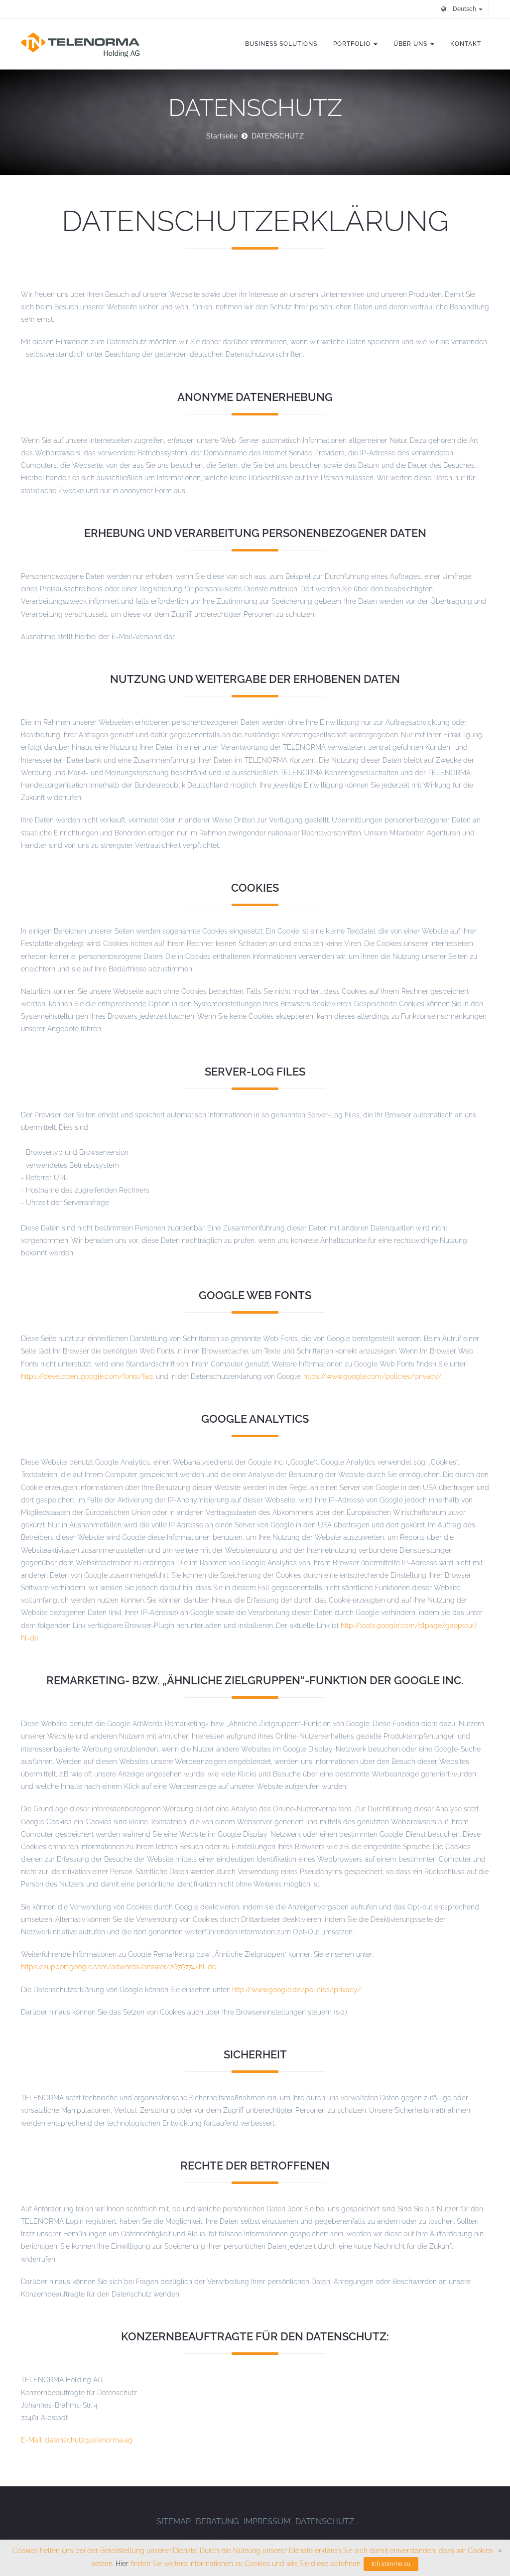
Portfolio (353, 44)
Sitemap (174, 2521)
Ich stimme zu (391, 2564)
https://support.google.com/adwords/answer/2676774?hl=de (119, 1967)
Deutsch (464, 9)
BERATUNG (217, 2521)
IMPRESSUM (267, 2521)
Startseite (222, 136)
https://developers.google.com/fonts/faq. (87, 1376)
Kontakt (466, 44)
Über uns (411, 44)
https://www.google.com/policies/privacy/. (373, 1376)
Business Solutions (281, 44)
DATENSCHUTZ (325, 2521)
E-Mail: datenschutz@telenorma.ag (77, 2440)
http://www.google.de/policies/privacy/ (297, 1990)
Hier (122, 2564)
